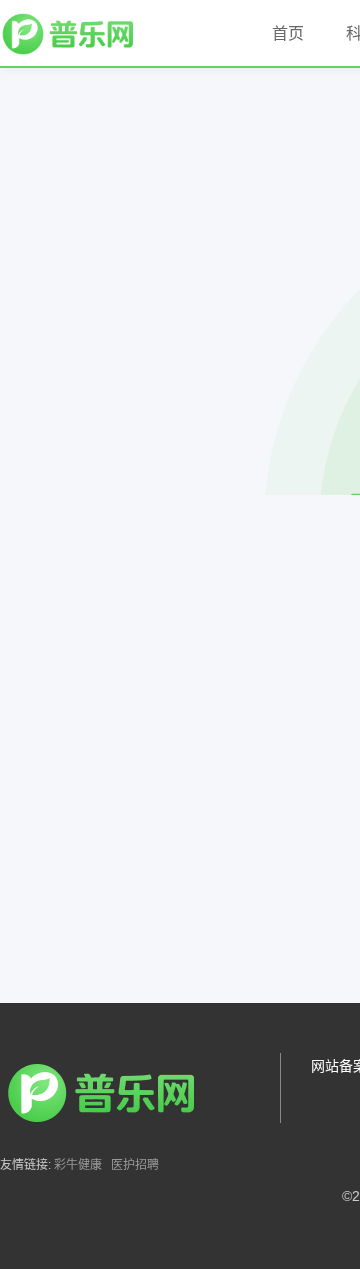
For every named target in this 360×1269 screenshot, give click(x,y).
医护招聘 (135, 1165)
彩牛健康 (78, 1165)
